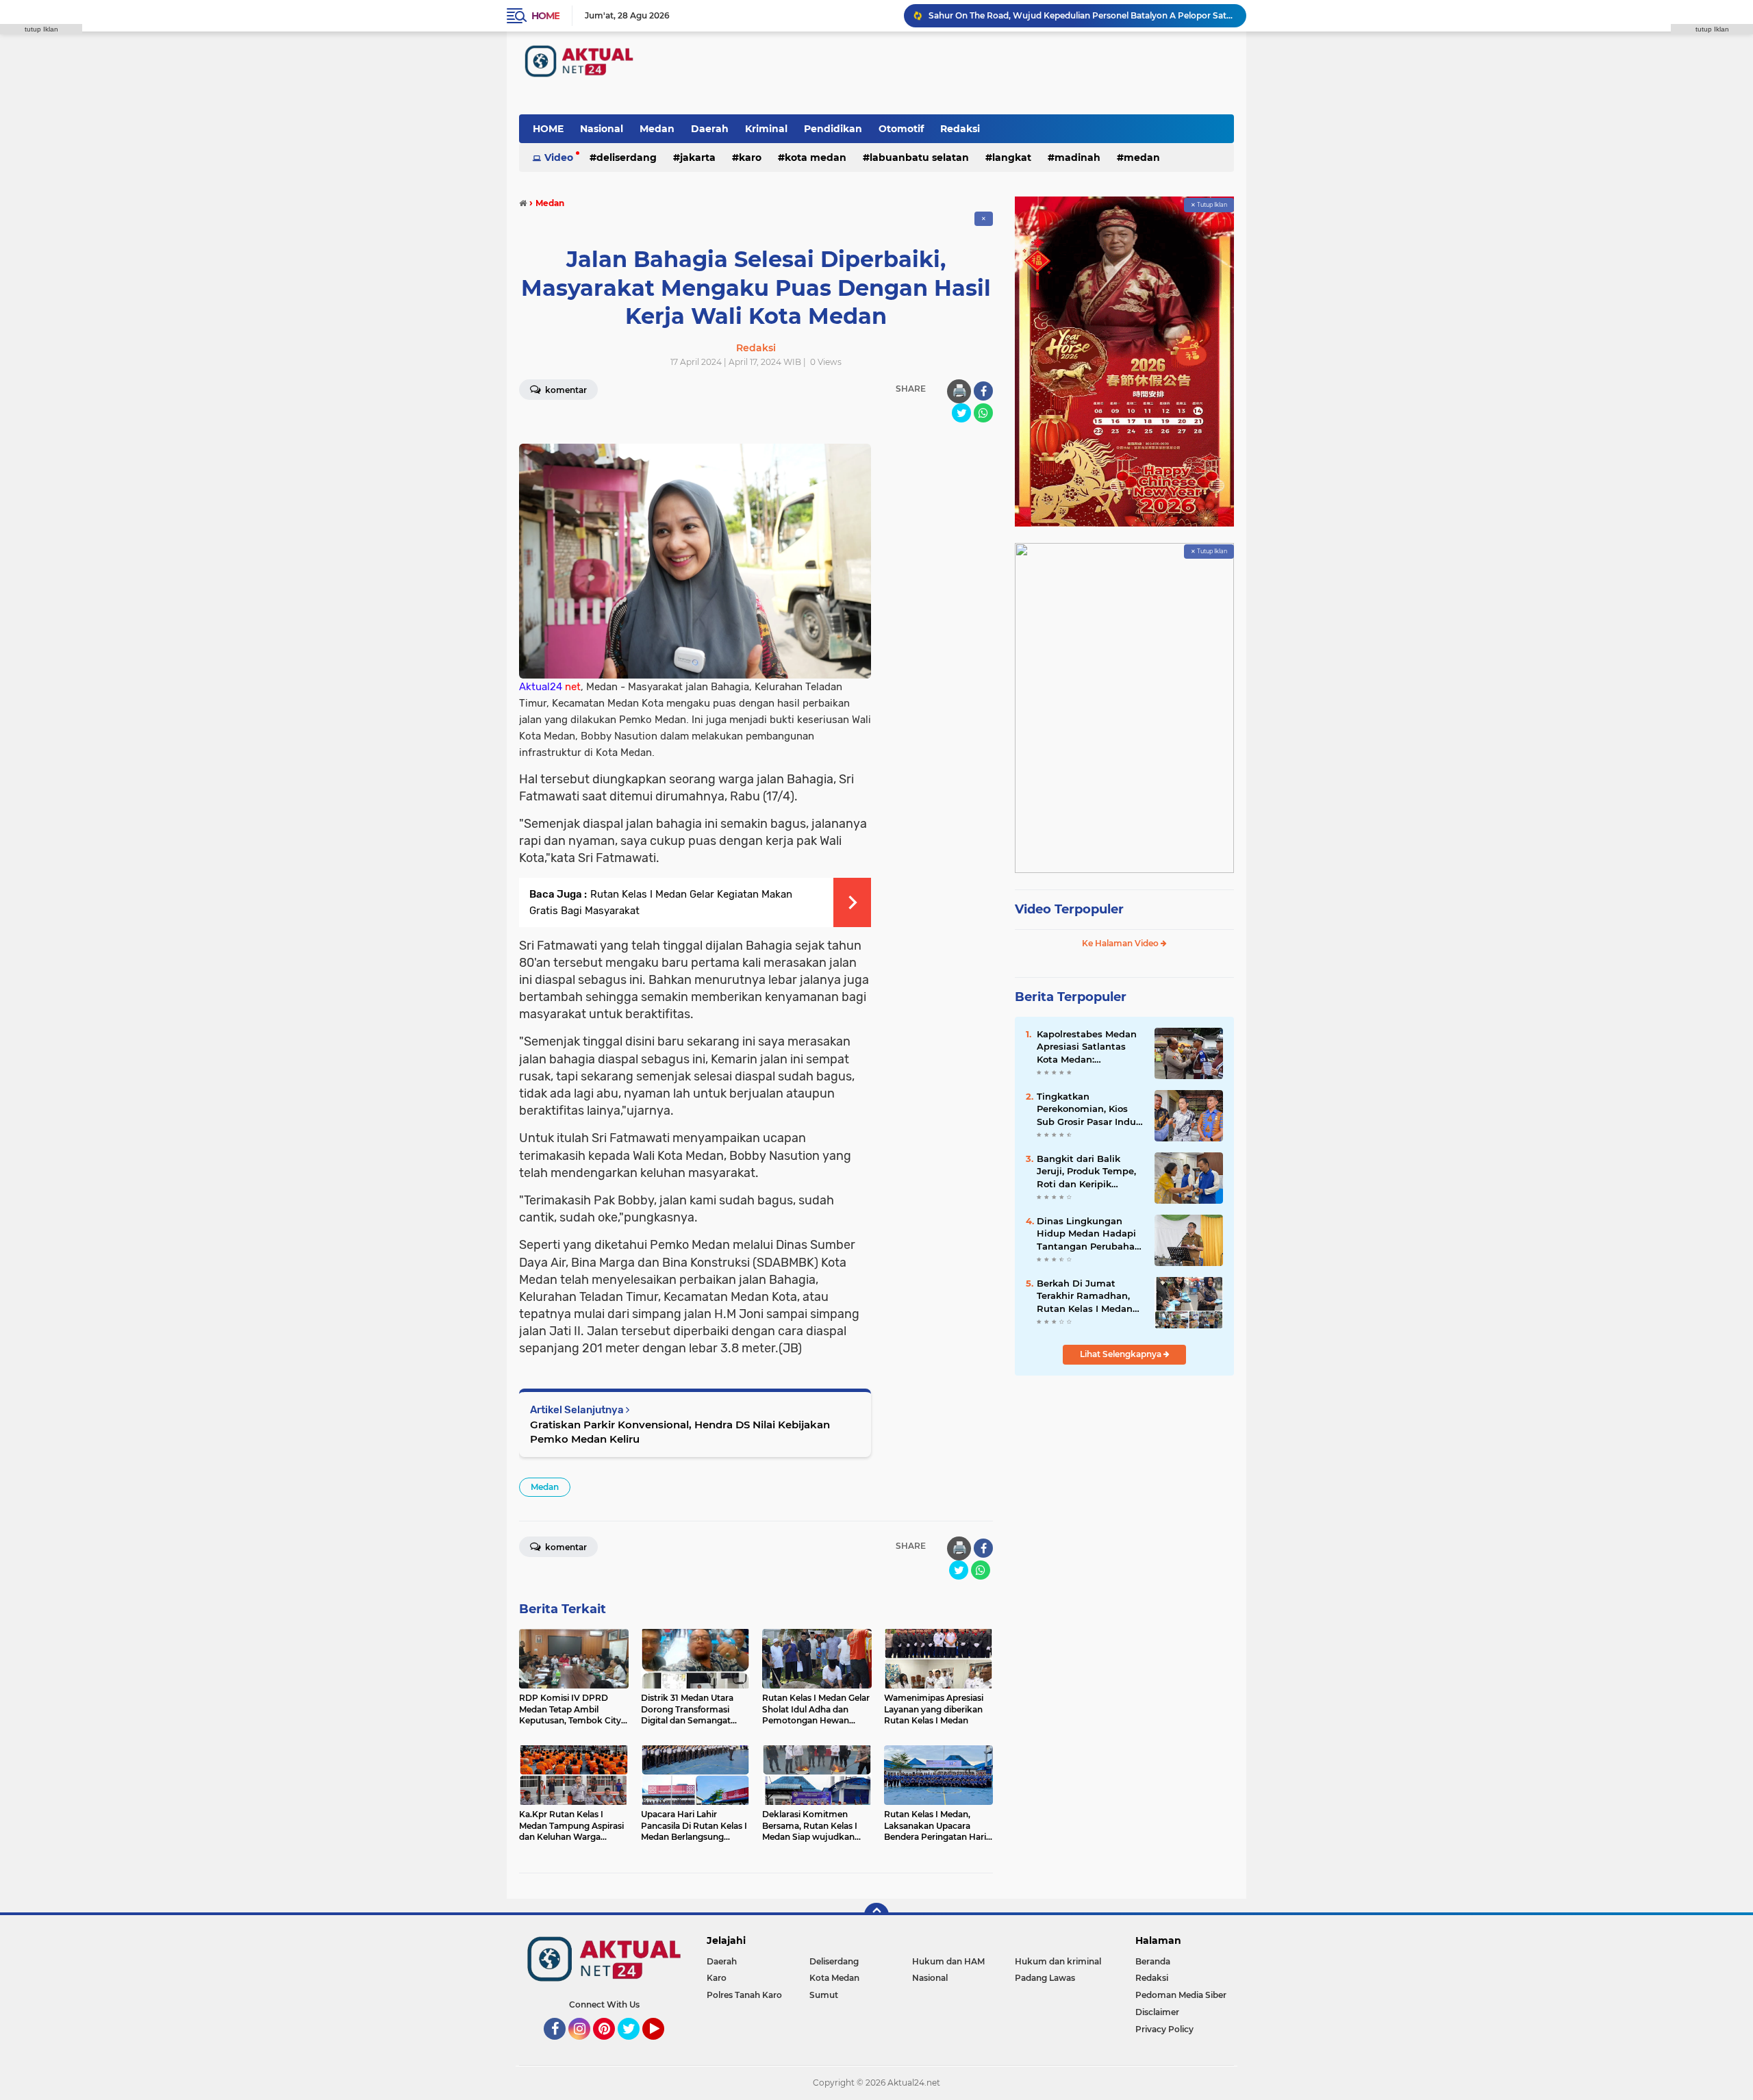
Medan (657, 129)
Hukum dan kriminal (1058, 1961)
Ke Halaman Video (1121, 943)
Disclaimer (1157, 2012)
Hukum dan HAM (948, 1961)
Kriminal (766, 129)
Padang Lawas (1045, 1978)
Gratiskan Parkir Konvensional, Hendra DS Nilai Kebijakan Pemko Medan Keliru (680, 1432)
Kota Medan (816, 157)
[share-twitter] (961, 413)
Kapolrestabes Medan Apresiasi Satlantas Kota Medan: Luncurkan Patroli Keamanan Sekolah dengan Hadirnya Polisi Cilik (1087, 1047)
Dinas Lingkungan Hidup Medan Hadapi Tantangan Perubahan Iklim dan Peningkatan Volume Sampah (1090, 1234)
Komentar (565, 390)
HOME (548, 129)
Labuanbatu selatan (919, 157)
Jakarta (698, 157)
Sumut (824, 1995)
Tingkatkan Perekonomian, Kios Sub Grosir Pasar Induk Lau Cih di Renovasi (1089, 1109)
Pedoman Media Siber (1181, 1995)
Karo (750, 157)
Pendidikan (833, 129)
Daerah (710, 129)
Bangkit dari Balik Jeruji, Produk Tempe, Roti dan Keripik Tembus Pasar (1086, 1172)
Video (559, 157)
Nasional (602, 129)
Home (545, 16)
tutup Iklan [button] (41, 29)
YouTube (663, 2046)
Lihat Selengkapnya (1122, 1354)
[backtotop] (876, 1915)
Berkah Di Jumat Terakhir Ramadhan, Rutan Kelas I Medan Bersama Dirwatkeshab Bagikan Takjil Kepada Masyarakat (1090, 1296)
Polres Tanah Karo (744, 1995)
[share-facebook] (983, 391)
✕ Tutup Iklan (1209, 205)
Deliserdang (627, 157)
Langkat (1012, 157)
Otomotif (901, 129)
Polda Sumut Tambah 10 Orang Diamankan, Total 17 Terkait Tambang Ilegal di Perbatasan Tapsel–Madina (1081, 15)
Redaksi (960, 129)
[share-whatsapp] (983, 413)
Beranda (1153, 1961)
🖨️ (959, 391)
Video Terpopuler (1069, 909)
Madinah (1077, 157)
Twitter (635, 2046)
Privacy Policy (1164, 2029)
